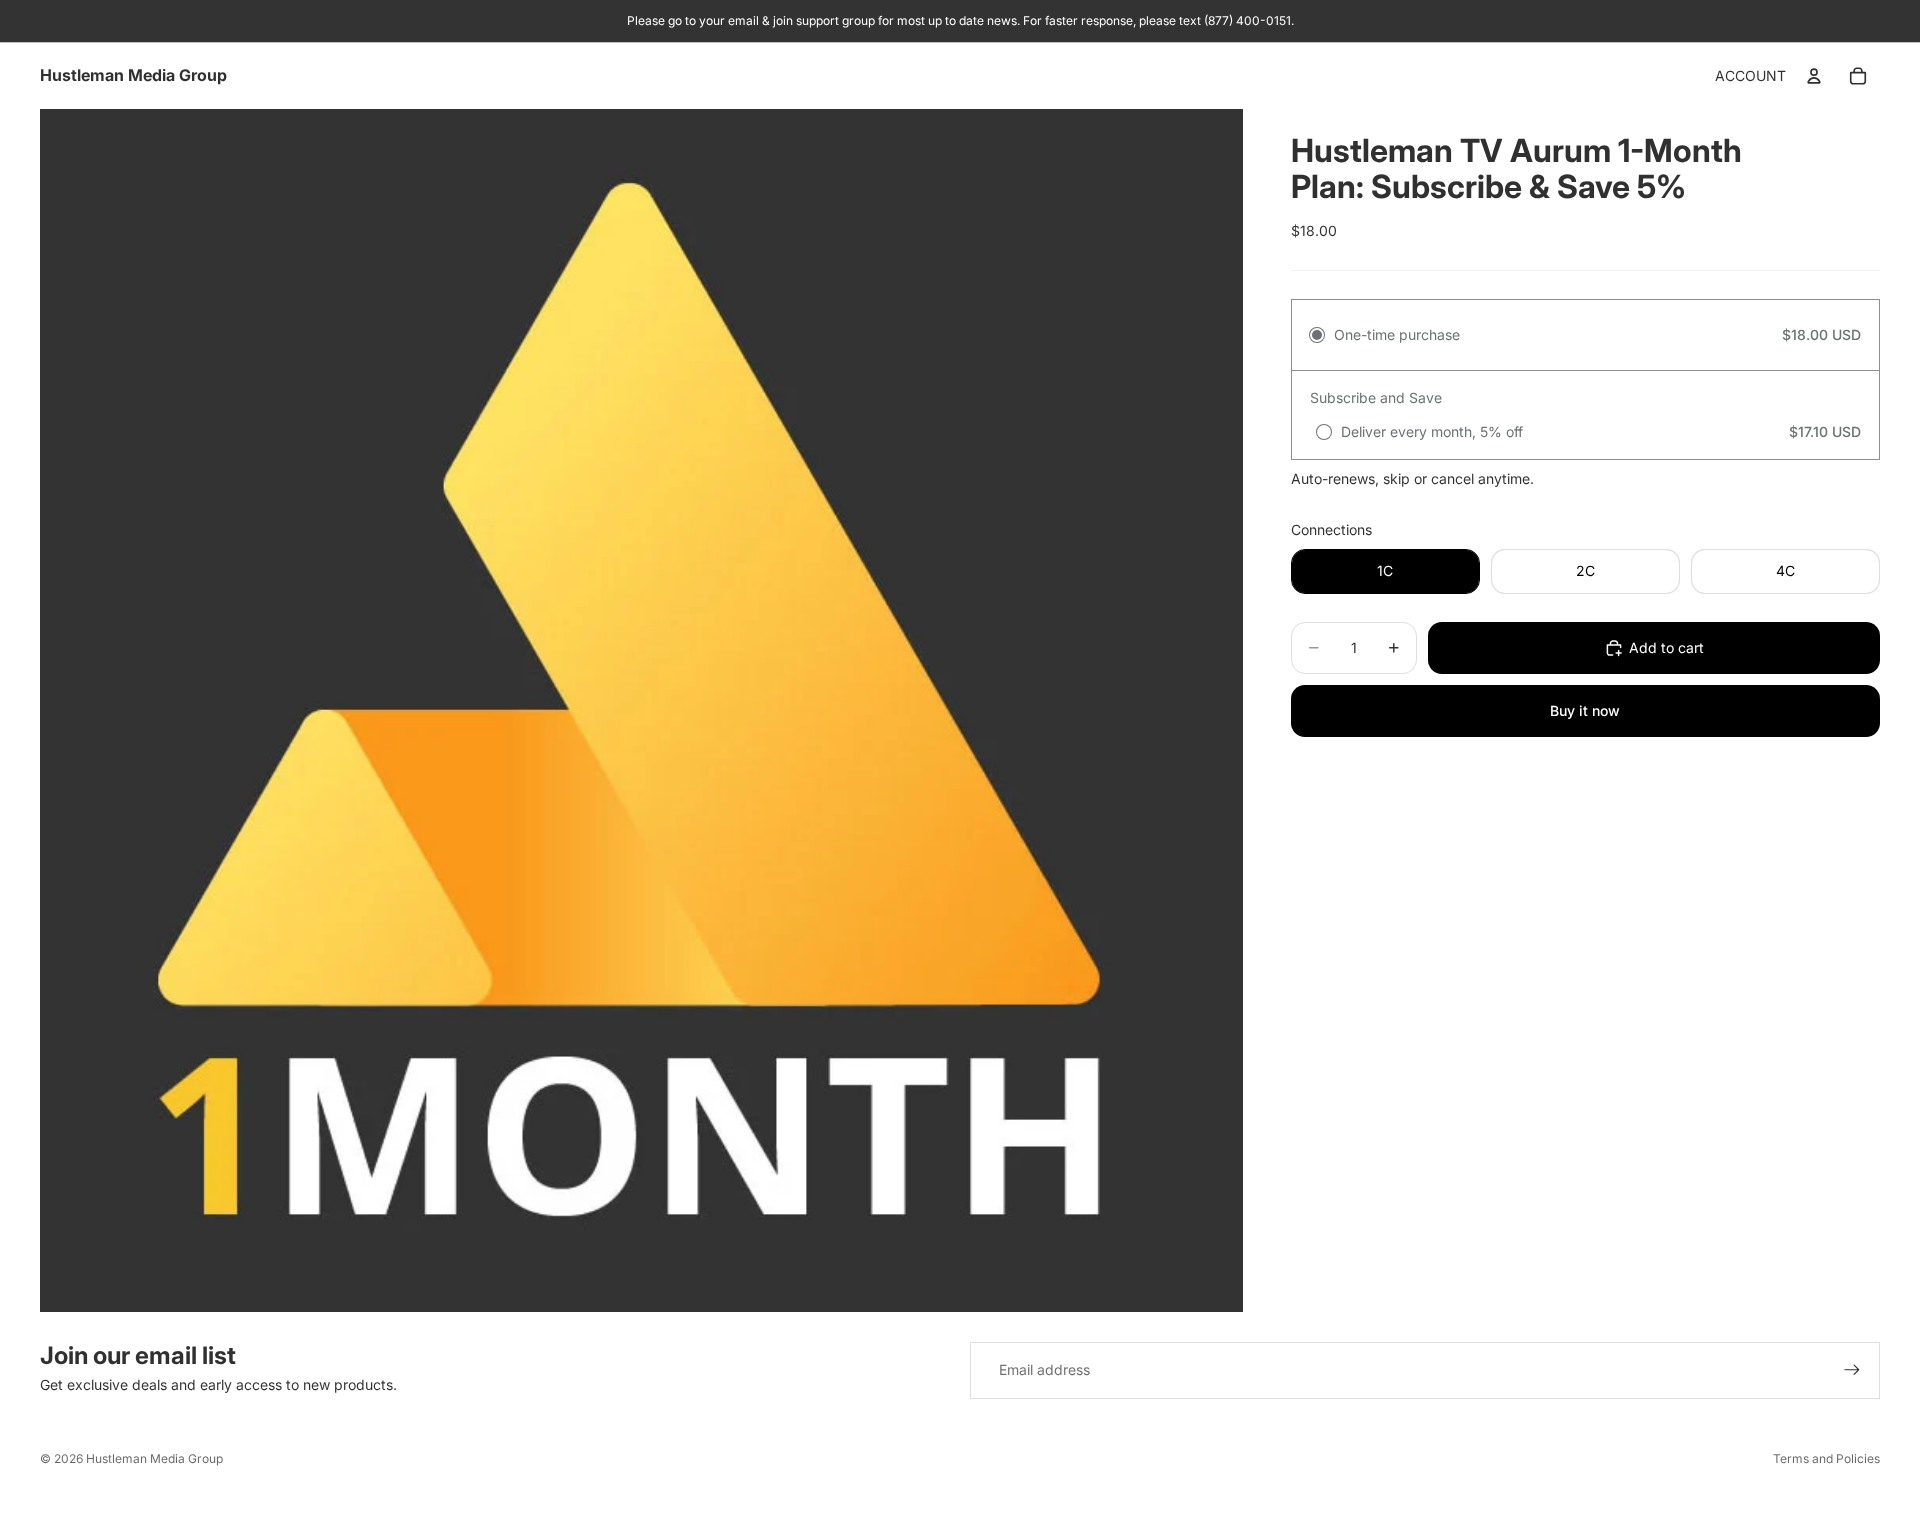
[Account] (1814, 76)
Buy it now (1585, 710)
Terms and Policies (1826, 1458)
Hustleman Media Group (154, 1458)
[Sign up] (1852, 1370)
